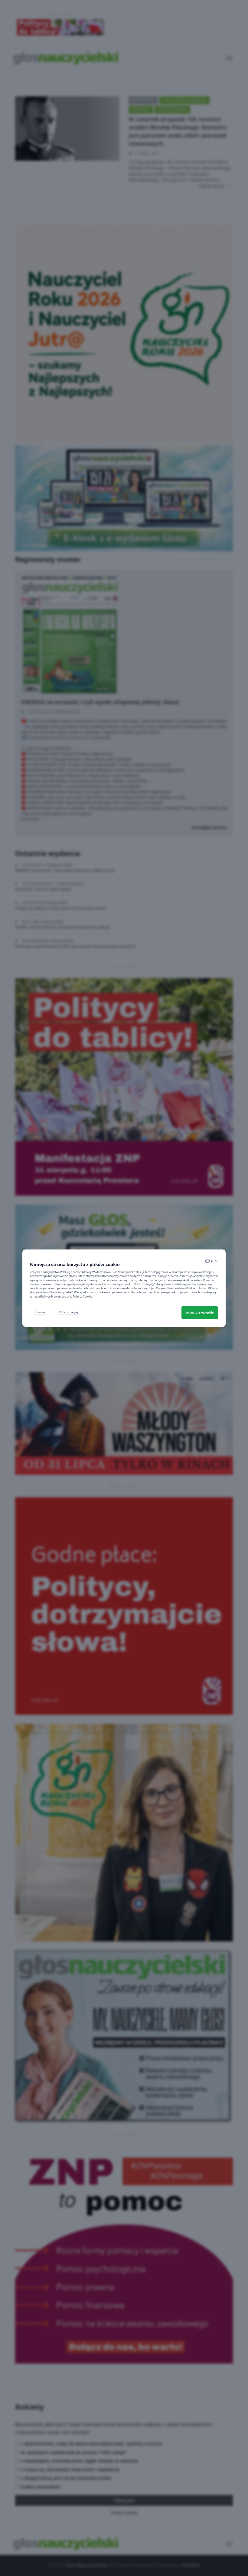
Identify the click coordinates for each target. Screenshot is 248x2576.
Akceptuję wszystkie (200, 1312)
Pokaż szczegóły (69, 1312)
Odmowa (40, 1312)
